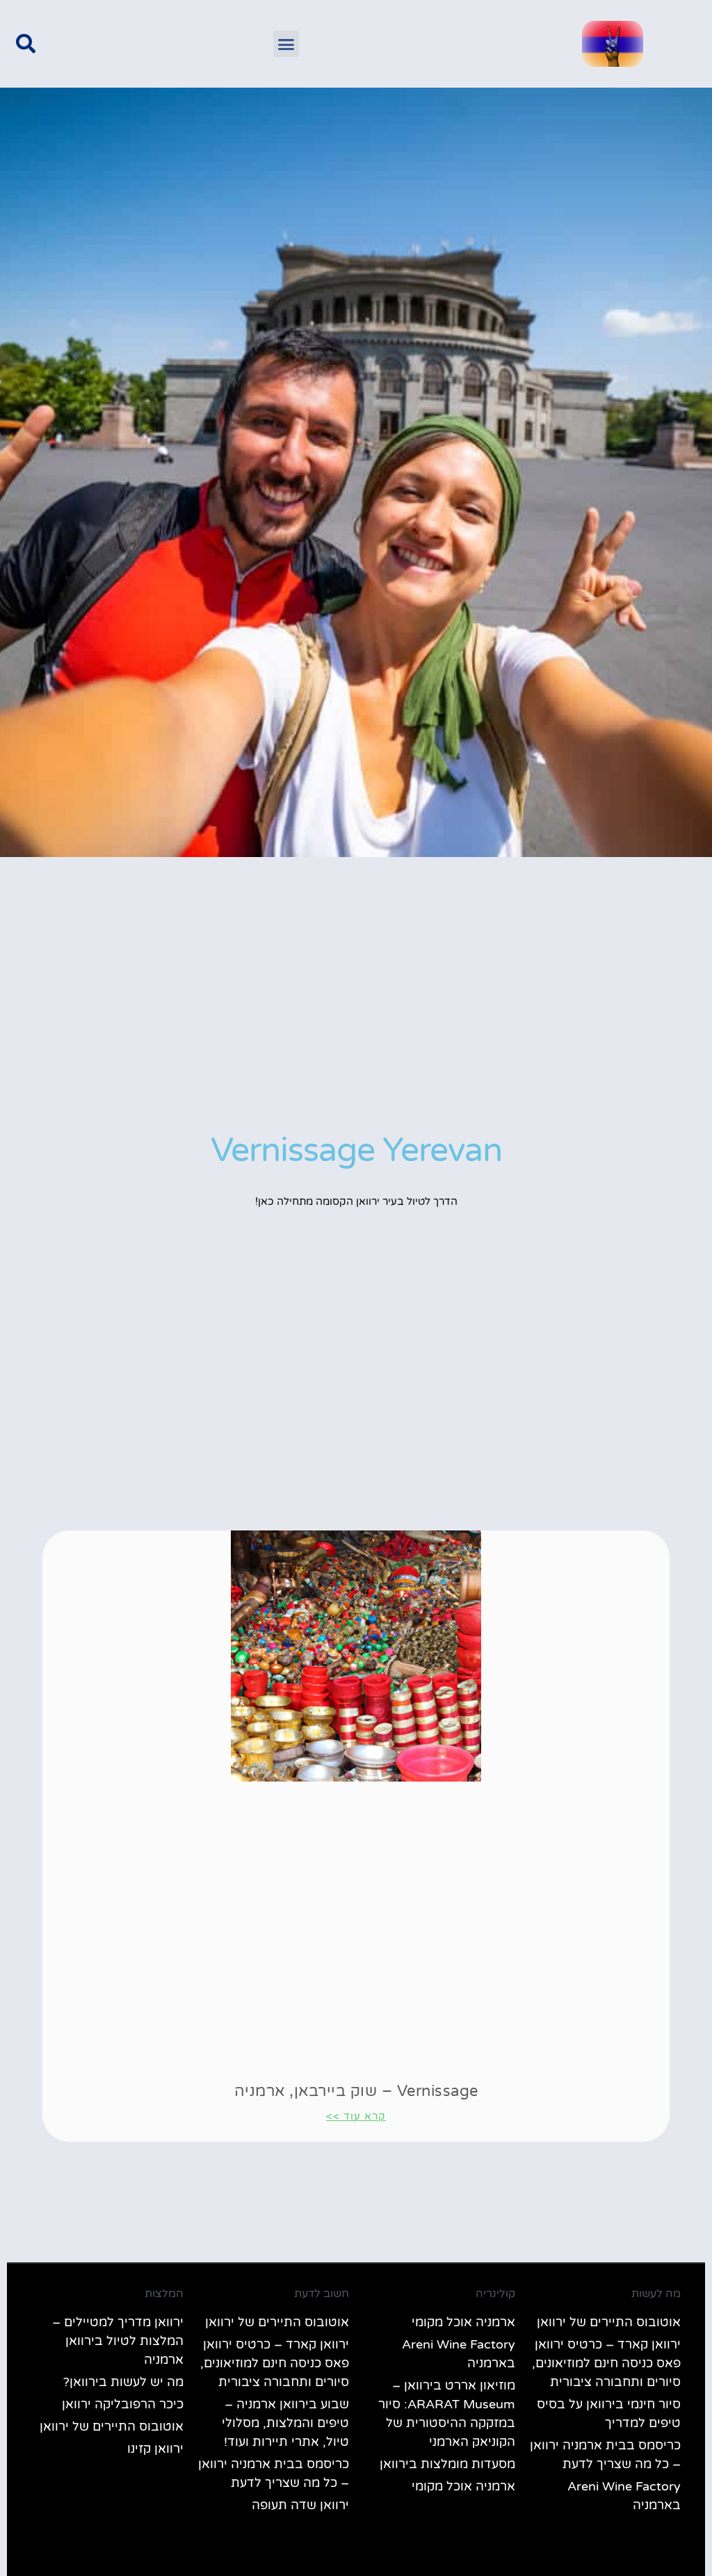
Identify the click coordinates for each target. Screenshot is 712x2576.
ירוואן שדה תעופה (300, 2505)
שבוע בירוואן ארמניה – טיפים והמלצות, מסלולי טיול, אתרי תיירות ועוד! (285, 2423)
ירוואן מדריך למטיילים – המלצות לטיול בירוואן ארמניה (118, 2341)
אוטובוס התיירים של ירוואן (609, 2322)
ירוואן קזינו (155, 2449)
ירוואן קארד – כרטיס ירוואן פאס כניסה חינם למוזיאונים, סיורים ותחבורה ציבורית (606, 2363)
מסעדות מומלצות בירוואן (447, 2464)
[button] (286, 44)
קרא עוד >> (356, 2116)
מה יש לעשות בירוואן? (123, 2382)
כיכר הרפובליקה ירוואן (123, 2404)
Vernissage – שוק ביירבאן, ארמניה (356, 2091)
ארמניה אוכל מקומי (463, 2322)
